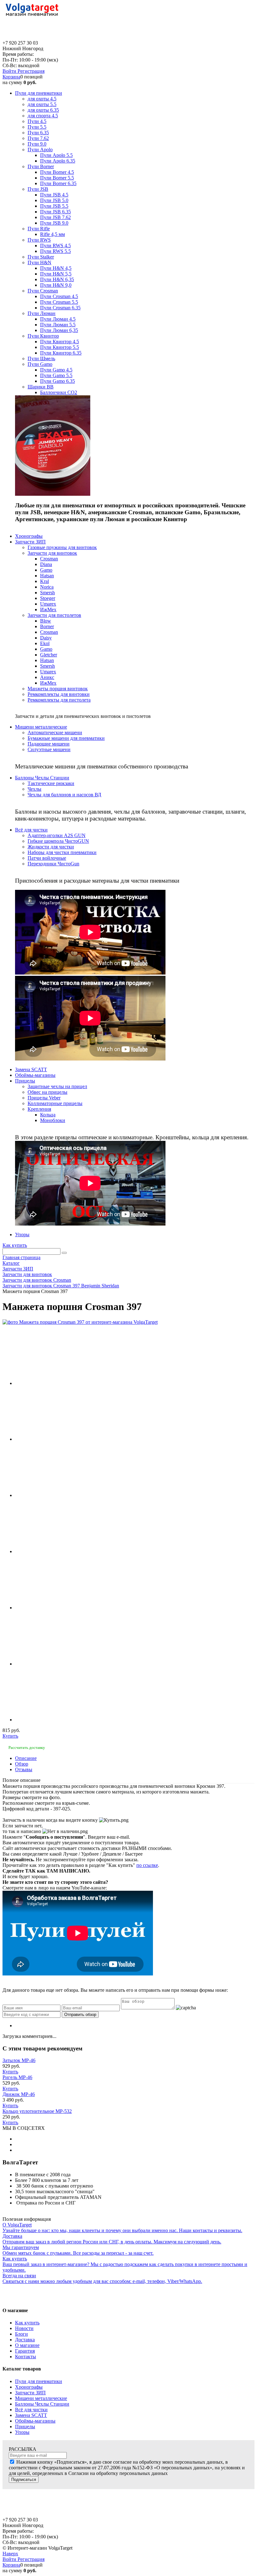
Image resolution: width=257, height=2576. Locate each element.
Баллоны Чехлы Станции (42, 2404)
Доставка (25, 2340)
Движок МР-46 (19, 2094)
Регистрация (31, 71)
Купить (10, 1736)
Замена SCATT (31, 2415)
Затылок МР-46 (19, 2060)
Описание (26, 1758)
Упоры (22, 2432)
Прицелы (25, 2426)
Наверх (10, 2554)
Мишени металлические (41, 2398)
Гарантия (25, 2351)
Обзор (22, 1764)
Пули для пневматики (39, 2381)
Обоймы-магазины (35, 2421)
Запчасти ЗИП (30, 2393)
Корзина (11, 77)
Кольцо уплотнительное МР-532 (37, 2111)
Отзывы (24, 1769)
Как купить (15, 1245)
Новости (24, 2328)
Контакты (26, 2357)
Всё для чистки (31, 2410)
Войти (10, 71)
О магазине (27, 2345)
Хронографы (29, 2387)
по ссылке (147, 1865)
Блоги (21, 2334)
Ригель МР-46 (17, 2077)
